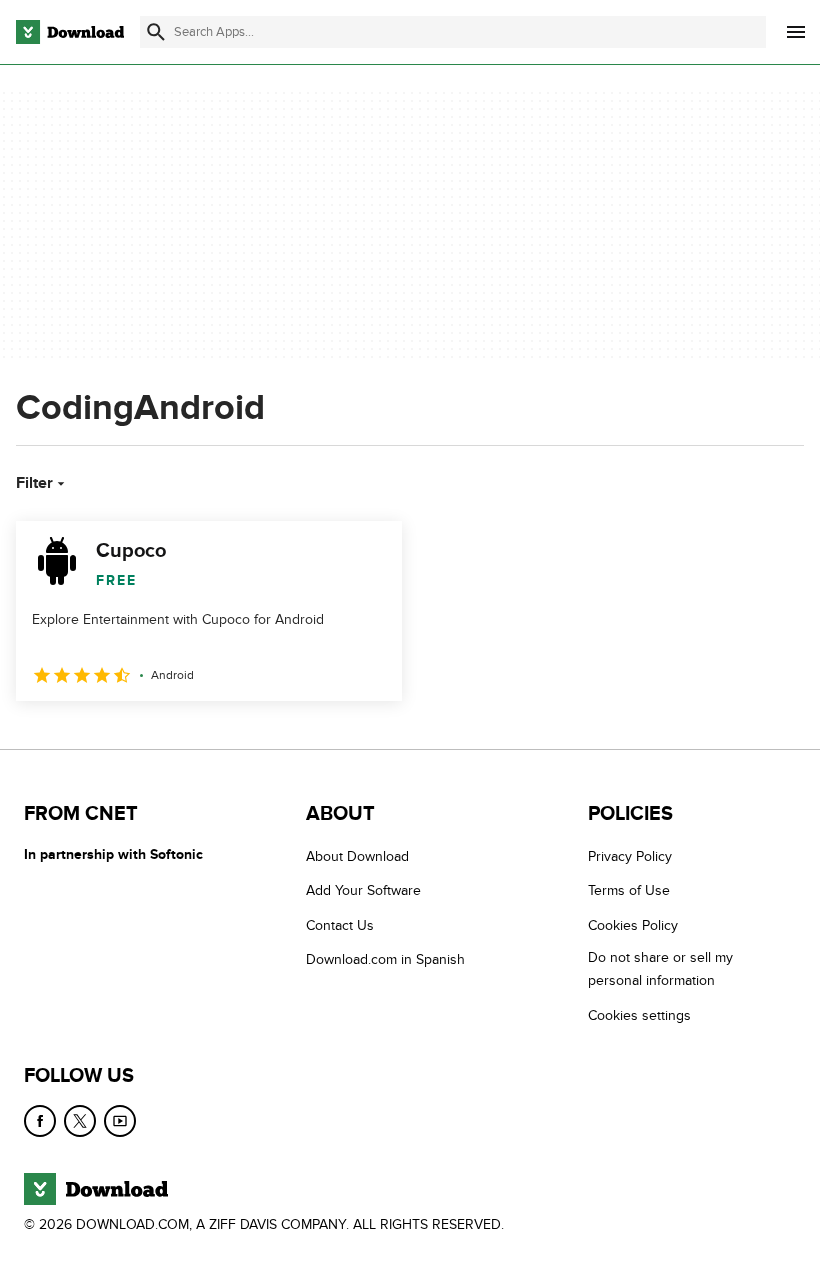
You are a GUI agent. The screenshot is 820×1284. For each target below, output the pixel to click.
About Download (357, 856)
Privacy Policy (630, 856)
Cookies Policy (633, 925)
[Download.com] (70, 32)
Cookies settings (639, 1014)
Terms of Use (629, 890)
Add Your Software (363, 890)
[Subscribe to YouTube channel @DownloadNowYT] (120, 1121)
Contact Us (340, 925)
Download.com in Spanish (385, 959)
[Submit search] (156, 32)
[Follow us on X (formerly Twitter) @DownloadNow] (80, 1121)
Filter (34, 483)
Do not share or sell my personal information (660, 969)
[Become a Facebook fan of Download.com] (40, 1121)
